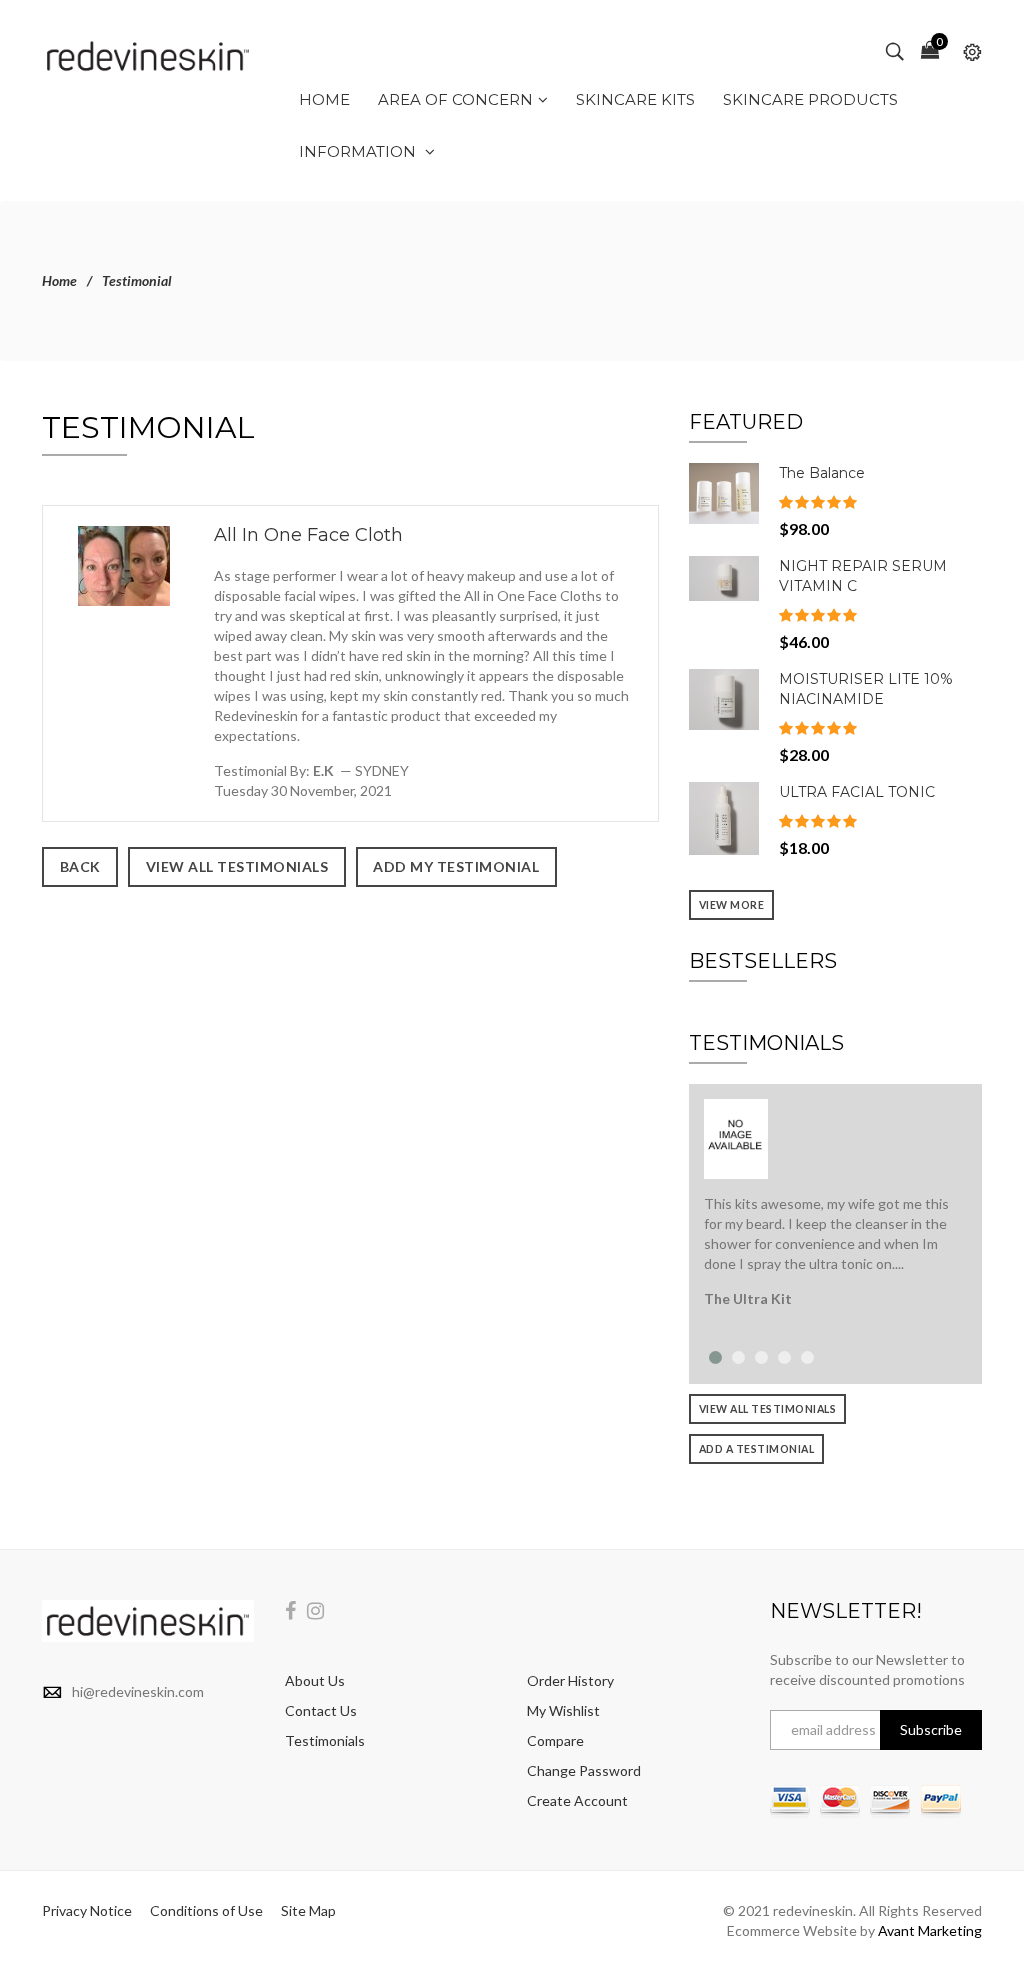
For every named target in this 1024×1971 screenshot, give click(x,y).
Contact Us (321, 1710)
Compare (555, 1740)
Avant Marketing (930, 1930)
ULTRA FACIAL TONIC (857, 792)
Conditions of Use (206, 1910)
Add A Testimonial (757, 1449)
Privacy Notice (87, 1910)
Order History (570, 1680)
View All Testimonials (768, 1409)
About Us (315, 1680)
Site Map (308, 1910)
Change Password (584, 1770)
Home (59, 280)
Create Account (577, 1800)
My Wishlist (563, 1710)
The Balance (822, 473)
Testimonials (325, 1740)
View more (732, 905)
